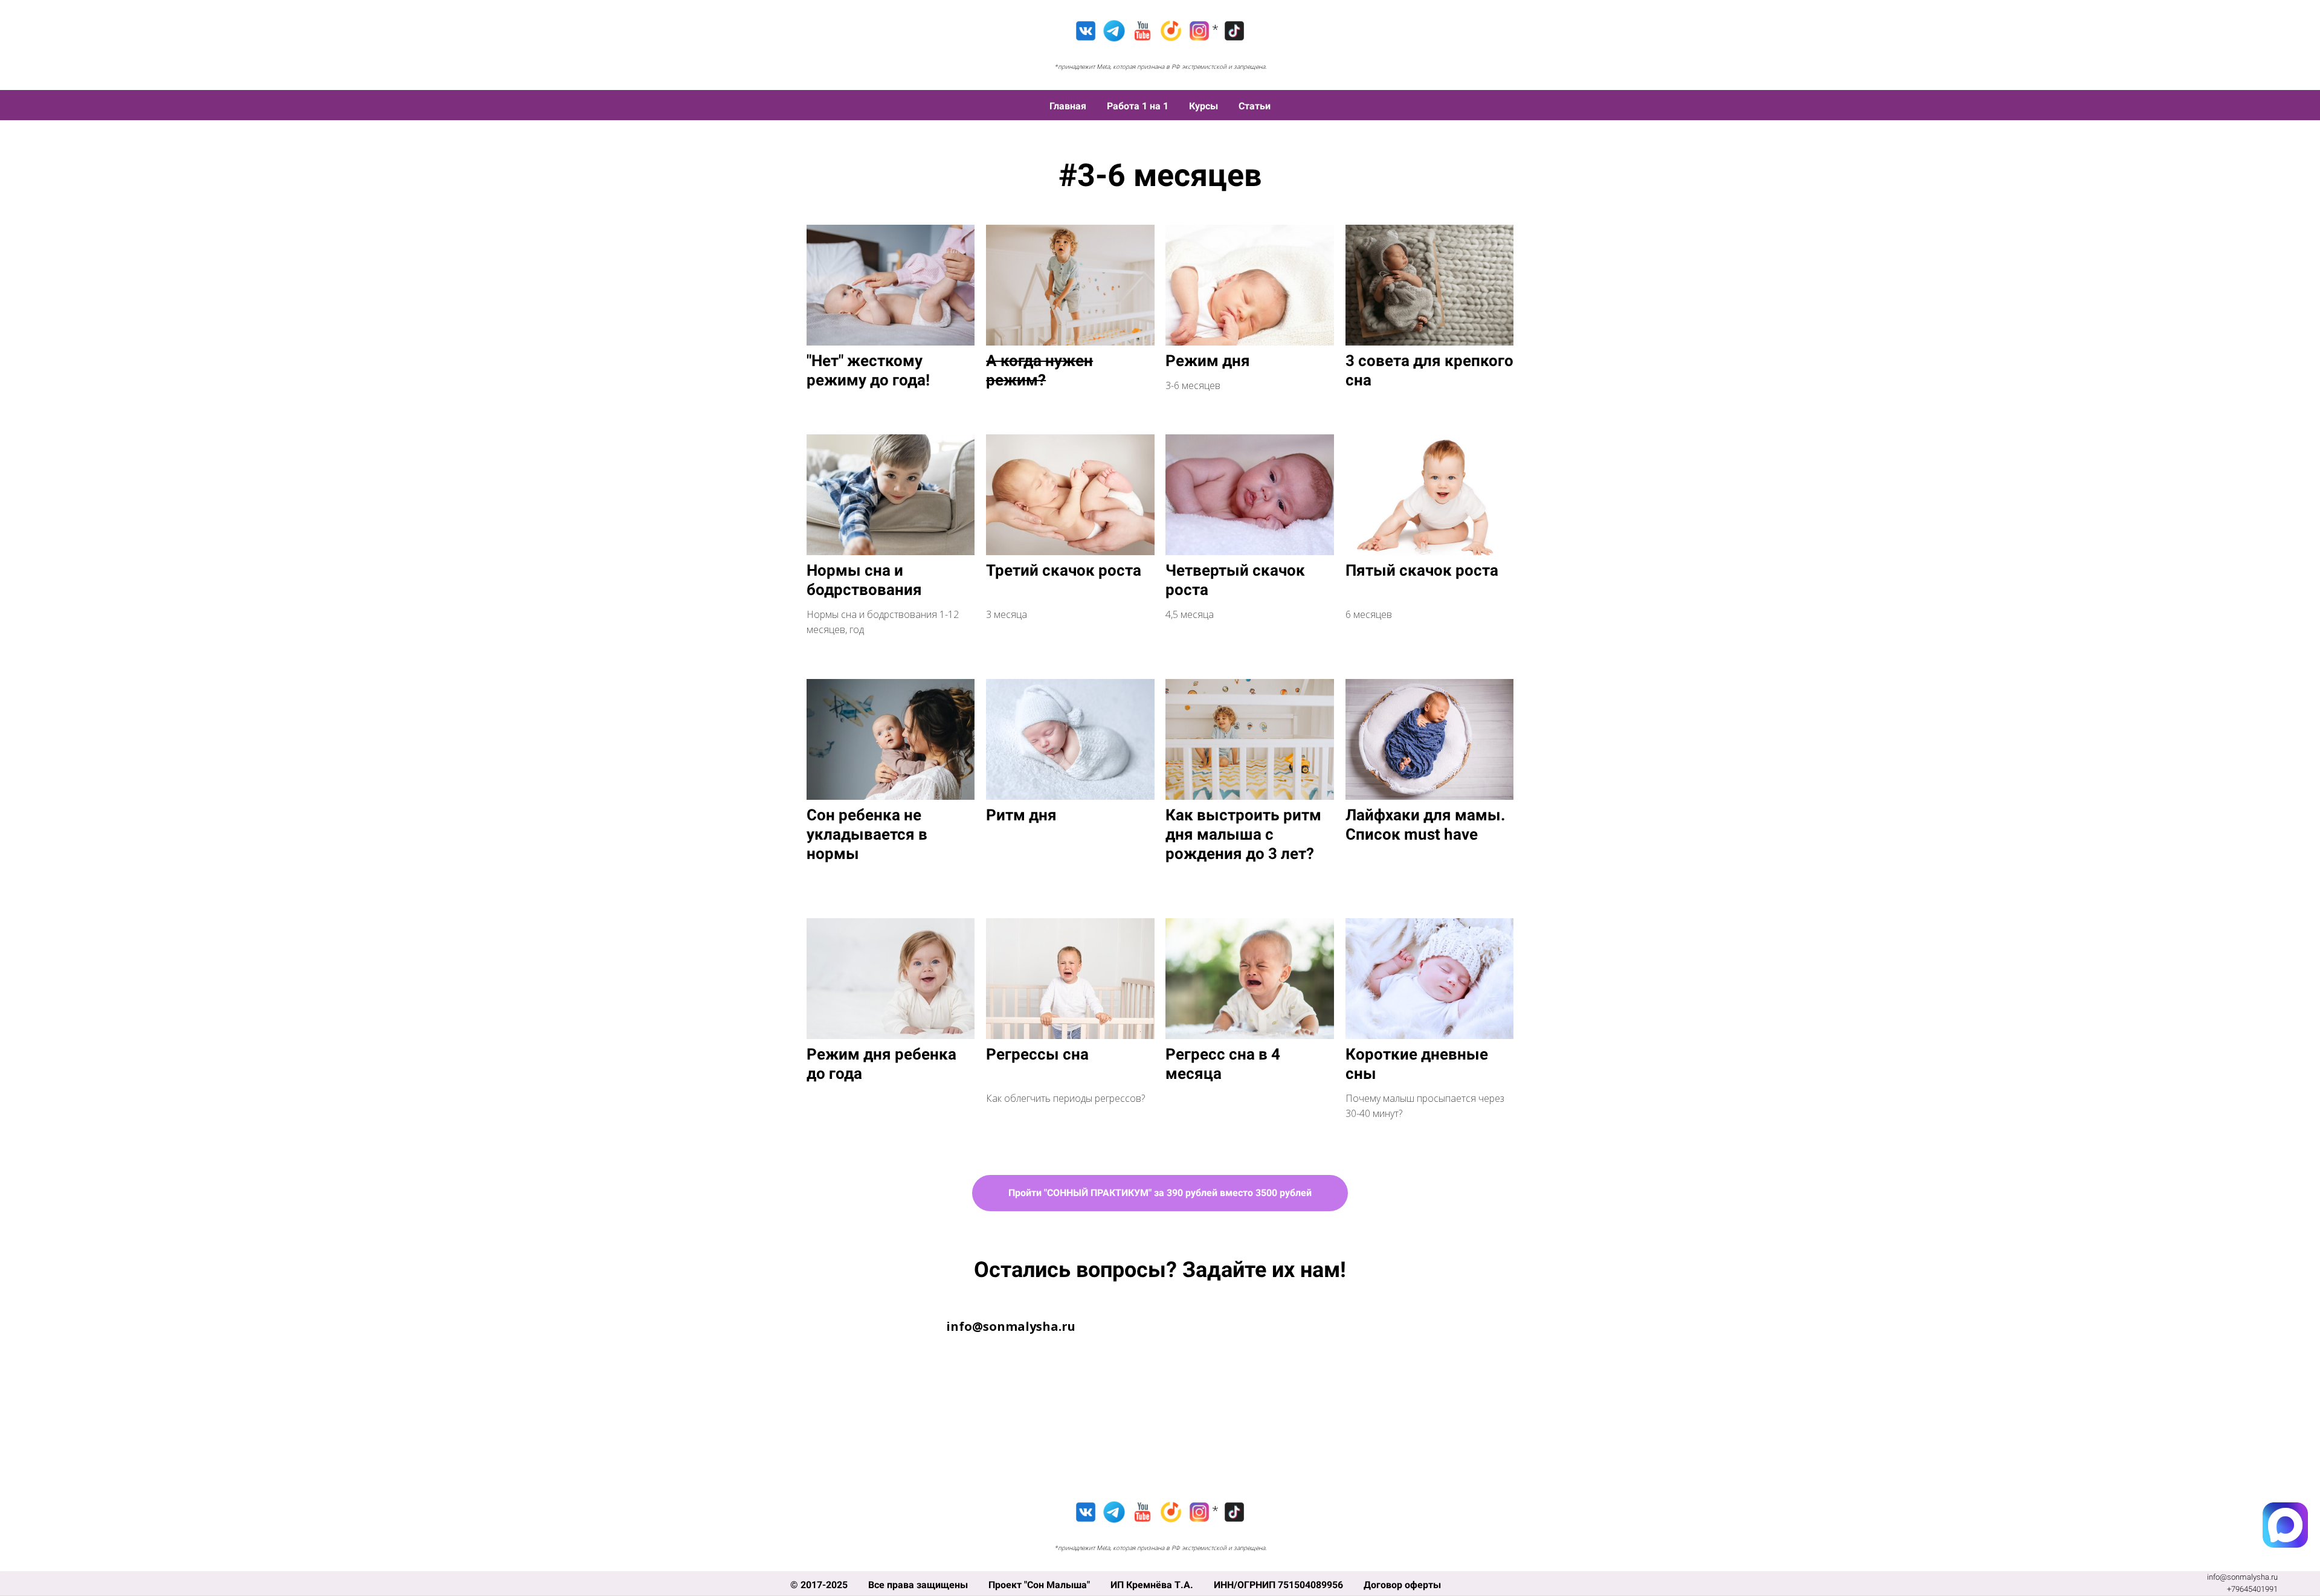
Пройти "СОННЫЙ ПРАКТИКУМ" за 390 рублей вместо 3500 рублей (1160, 1193)
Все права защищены (919, 1585)
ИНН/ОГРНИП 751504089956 (1280, 1585)
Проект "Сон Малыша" (1040, 1585)
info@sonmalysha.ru (2242, 1577)
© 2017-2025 (820, 1585)
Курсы (1205, 106)
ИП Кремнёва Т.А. (1153, 1585)
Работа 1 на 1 (1139, 106)
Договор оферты (1402, 1585)
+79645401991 (2252, 1589)
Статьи (1255, 106)
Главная (1069, 106)
